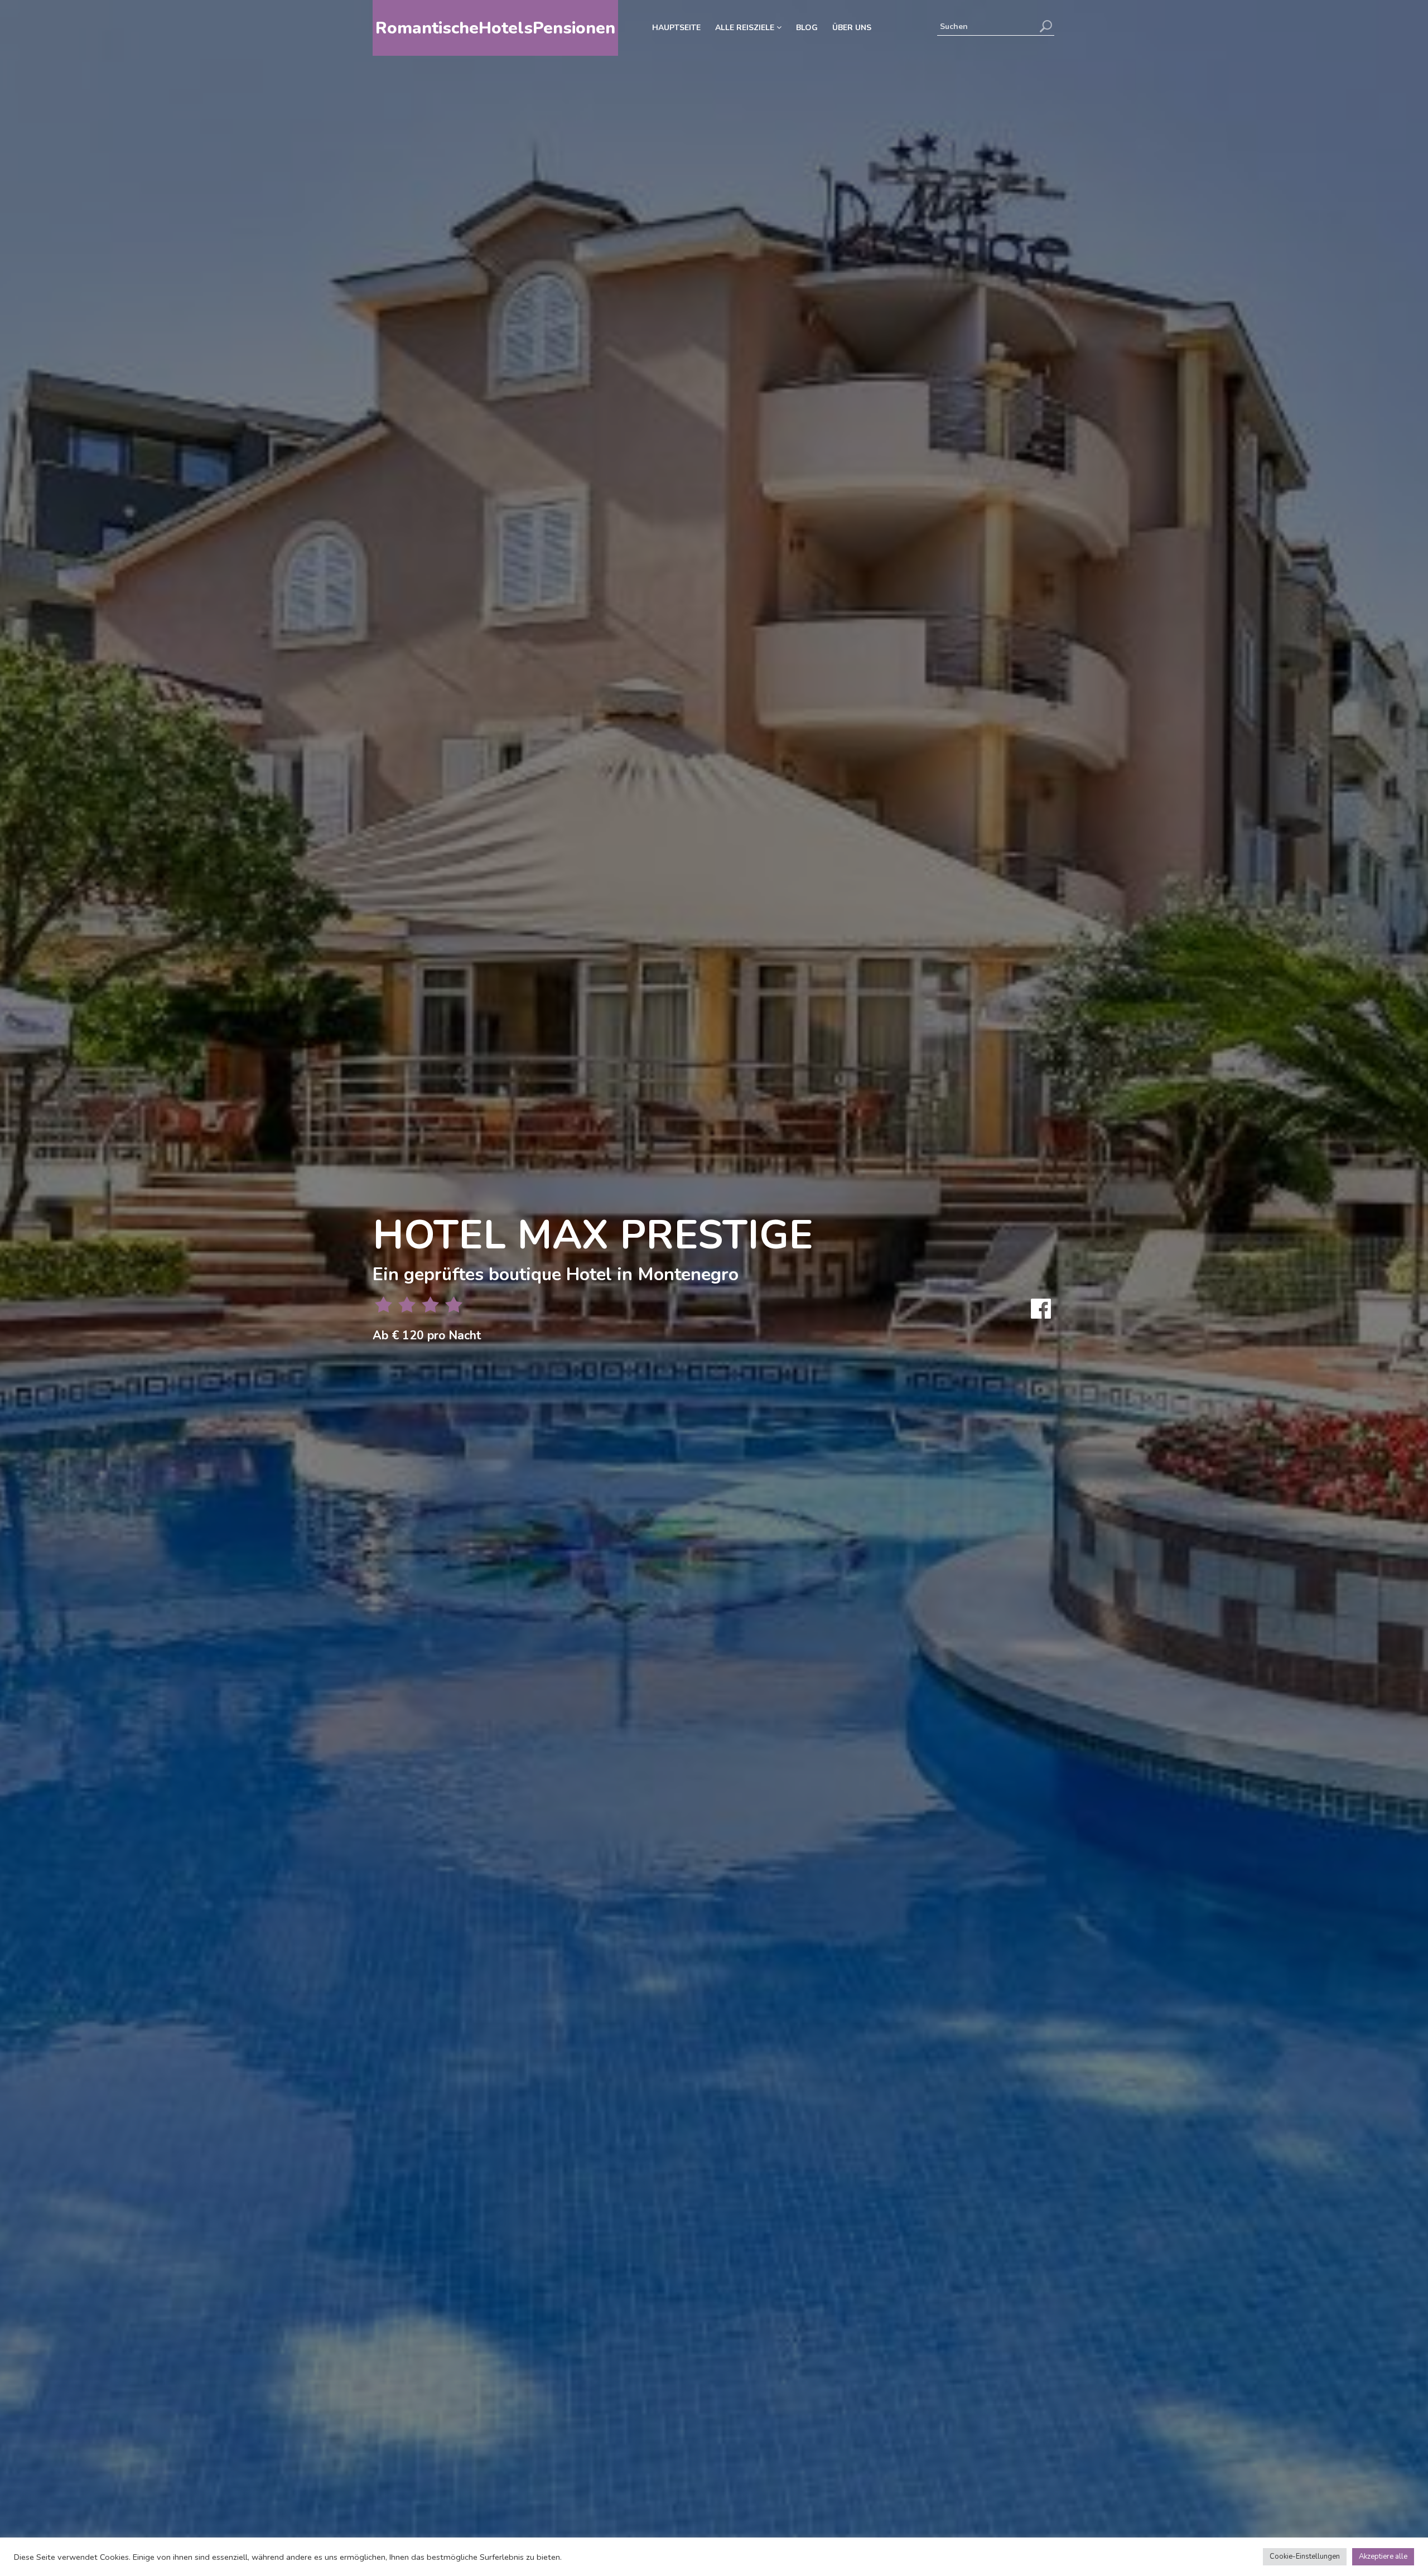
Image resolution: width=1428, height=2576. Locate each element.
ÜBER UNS (852, 28)
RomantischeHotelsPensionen (495, 28)
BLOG (807, 28)
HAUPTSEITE (676, 28)
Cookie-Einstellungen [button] (1305, 2556)
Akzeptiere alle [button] (1383, 2556)
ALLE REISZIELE (746, 28)
